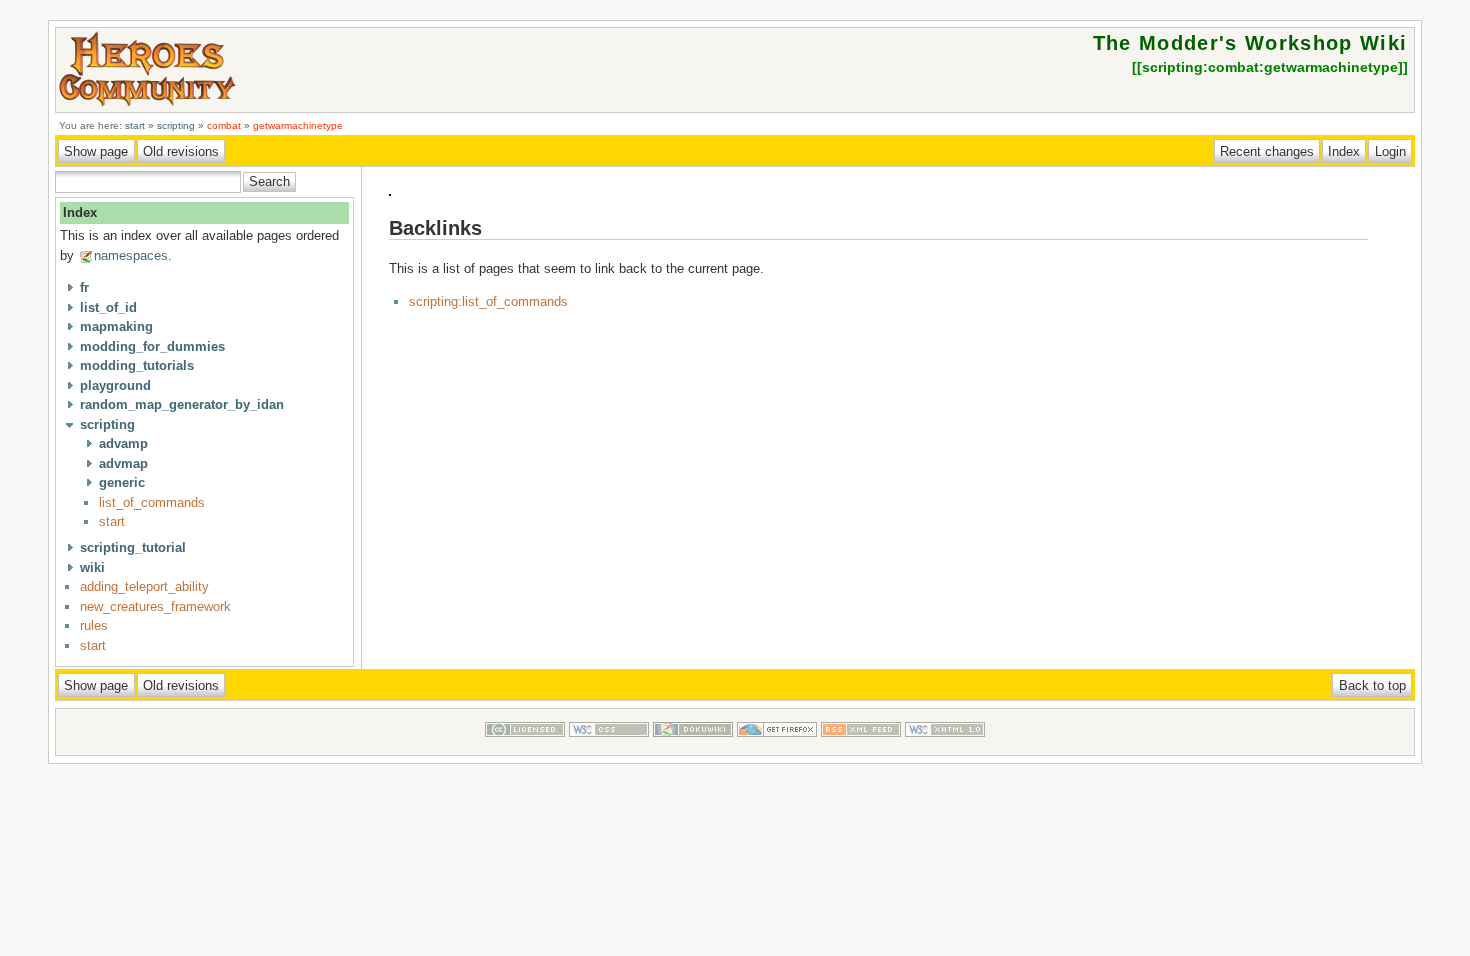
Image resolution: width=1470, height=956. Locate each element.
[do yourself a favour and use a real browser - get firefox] (777, 745)
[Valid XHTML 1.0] (945, 745)
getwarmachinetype (298, 125)
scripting (176, 125)
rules (94, 625)
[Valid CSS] (609, 745)
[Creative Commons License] (525, 745)
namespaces (131, 255)
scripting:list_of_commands (488, 301)
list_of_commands (152, 502)
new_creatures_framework (155, 606)
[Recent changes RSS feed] (861, 745)
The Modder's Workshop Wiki (1250, 43)
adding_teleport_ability (144, 586)
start (135, 125)
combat (224, 125)
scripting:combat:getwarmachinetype (1270, 67)
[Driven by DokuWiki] (693, 745)
